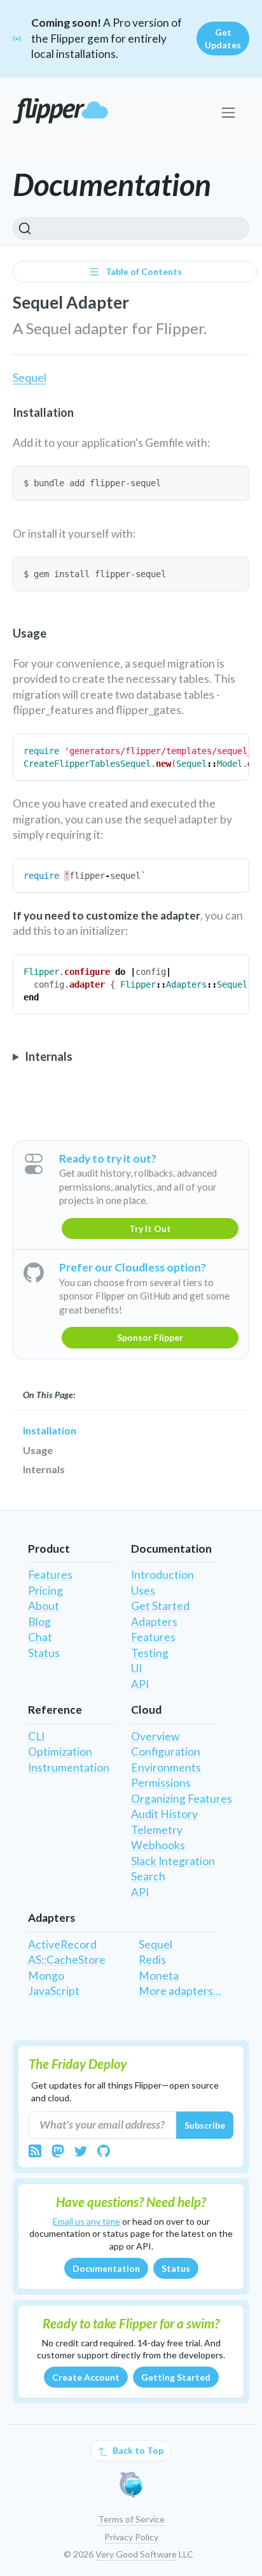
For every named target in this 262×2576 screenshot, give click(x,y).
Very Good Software (136, 2554)
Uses (143, 1591)
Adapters (154, 1622)
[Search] (131, 228)
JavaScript (54, 1991)
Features (50, 1575)
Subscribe (205, 2125)
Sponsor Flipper (150, 1337)
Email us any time (86, 2221)
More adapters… (180, 1991)
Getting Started (176, 2377)
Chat (40, 1637)
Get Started (160, 1606)
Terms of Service (131, 2519)
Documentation (106, 2268)
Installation (50, 1430)
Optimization (60, 1752)
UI (136, 1668)
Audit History (164, 1814)
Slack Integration (173, 1861)
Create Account (86, 2377)
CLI (36, 1736)
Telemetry (157, 1830)
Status (44, 1653)
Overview (155, 1736)
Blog (39, 1622)
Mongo (46, 1976)
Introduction (162, 1575)
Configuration (166, 1752)
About (44, 1606)
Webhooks (158, 1845)
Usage (38, 1450)
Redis (152, 1960)
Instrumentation (69, 1767)
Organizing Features (182, 1799)
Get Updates (223, 38)
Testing (150, 1653)
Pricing (45, 1591)
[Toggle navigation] (228, 112)
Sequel (30, 378)
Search (148, 1876)
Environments (166, 1767)
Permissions (161, 1783)
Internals (44, 1469)
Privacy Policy (131, 2537)
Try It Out (150, 1228)
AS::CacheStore (67, 1960)
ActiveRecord (62, 1944)
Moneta (159, 1976)
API (140, 1684)
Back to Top (137, 2450)
